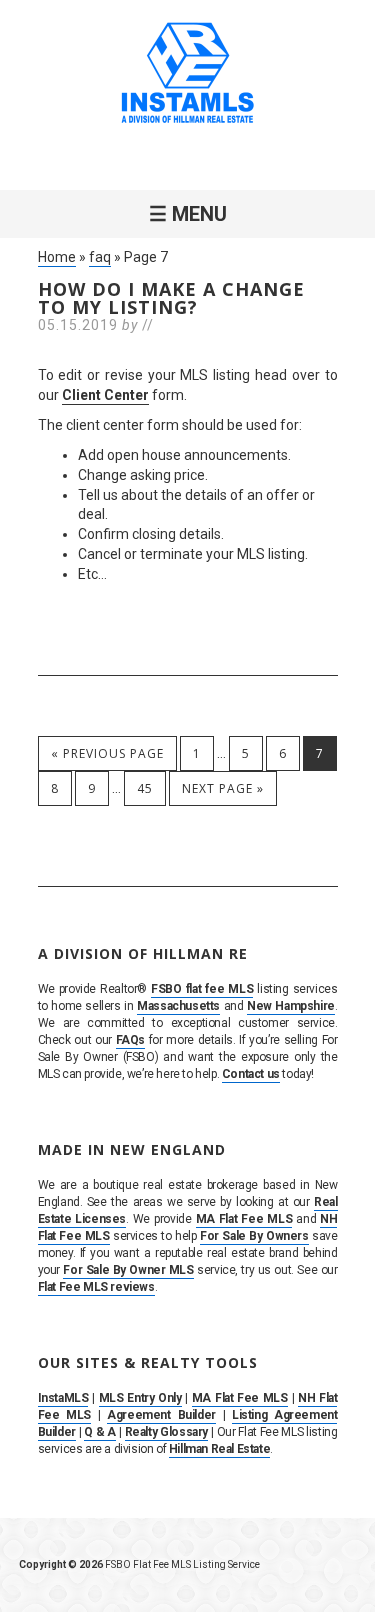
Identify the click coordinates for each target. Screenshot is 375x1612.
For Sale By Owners (254, 1236)
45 (145, 788)
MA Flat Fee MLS (244, 1219)
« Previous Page (107, 753)
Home (57, 257)
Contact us (251, 1074)
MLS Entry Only (140, 1398)
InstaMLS (63, 1398)
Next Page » (223, 788)
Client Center (105, 395)
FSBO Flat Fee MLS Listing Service (182, 1564)
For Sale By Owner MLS (128, 1270)
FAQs (130, 1040)
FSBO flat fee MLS (202, 989)
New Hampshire (291, 1006)
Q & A (100, 1432)
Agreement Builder (161, 1415)
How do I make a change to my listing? (171, 298)
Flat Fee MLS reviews (96, 1287)
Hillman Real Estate (219, 1449)
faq (100, 257)
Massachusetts (178, 1006)
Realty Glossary (166, 1432)
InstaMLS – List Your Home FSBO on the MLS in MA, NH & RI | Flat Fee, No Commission (188, 75)
